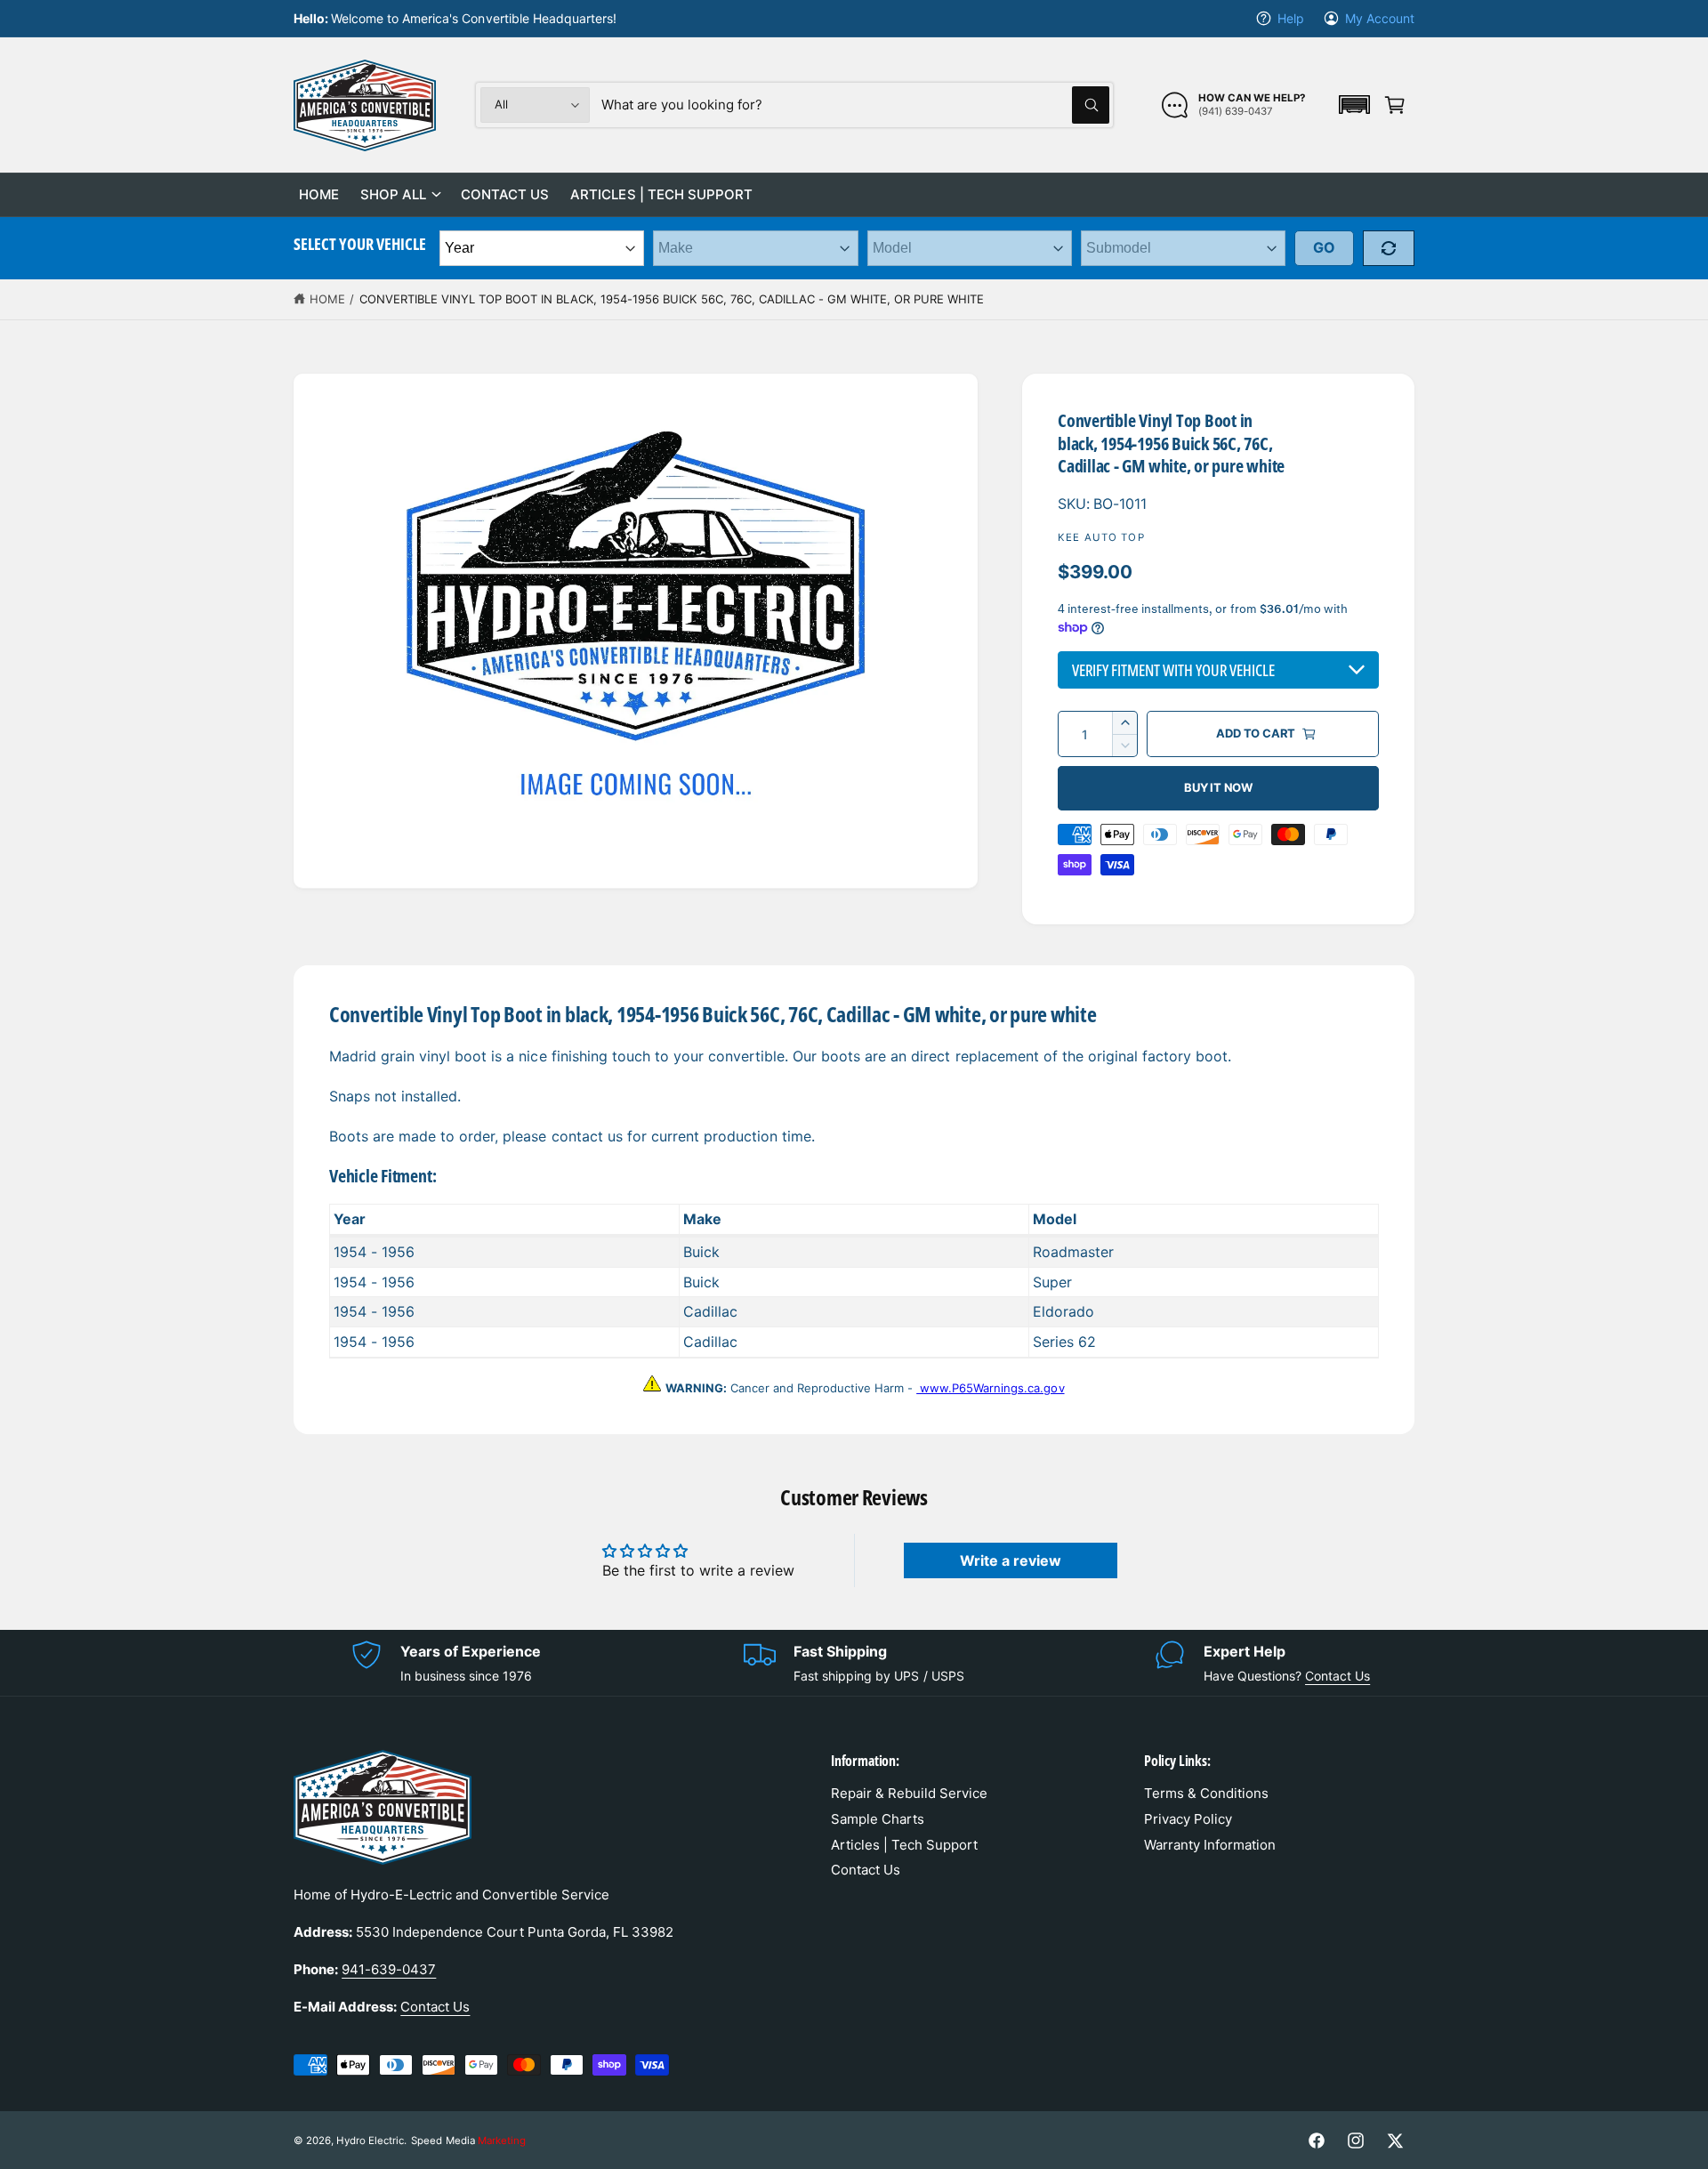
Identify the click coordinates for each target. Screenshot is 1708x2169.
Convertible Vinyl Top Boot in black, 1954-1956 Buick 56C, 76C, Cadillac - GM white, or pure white (672, 299)
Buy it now (1218, 787)
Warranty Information (1210, 1845)
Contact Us (1337, 1676)
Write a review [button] (1011, 1560)
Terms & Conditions (1206, 1793)
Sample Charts (878, 1819)
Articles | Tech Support (904, 1845)
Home (327, 299)
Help (1291, 18)
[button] (1354, 105)
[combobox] (855, 105)
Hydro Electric (370, 2141)
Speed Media (468, 2141)
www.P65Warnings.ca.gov (990, 1388)
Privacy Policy (1188, 1819)
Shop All (393, 194)
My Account (1380, 18)
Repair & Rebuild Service (909, 1793)
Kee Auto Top (1101, 537)
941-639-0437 (389, 1969)
